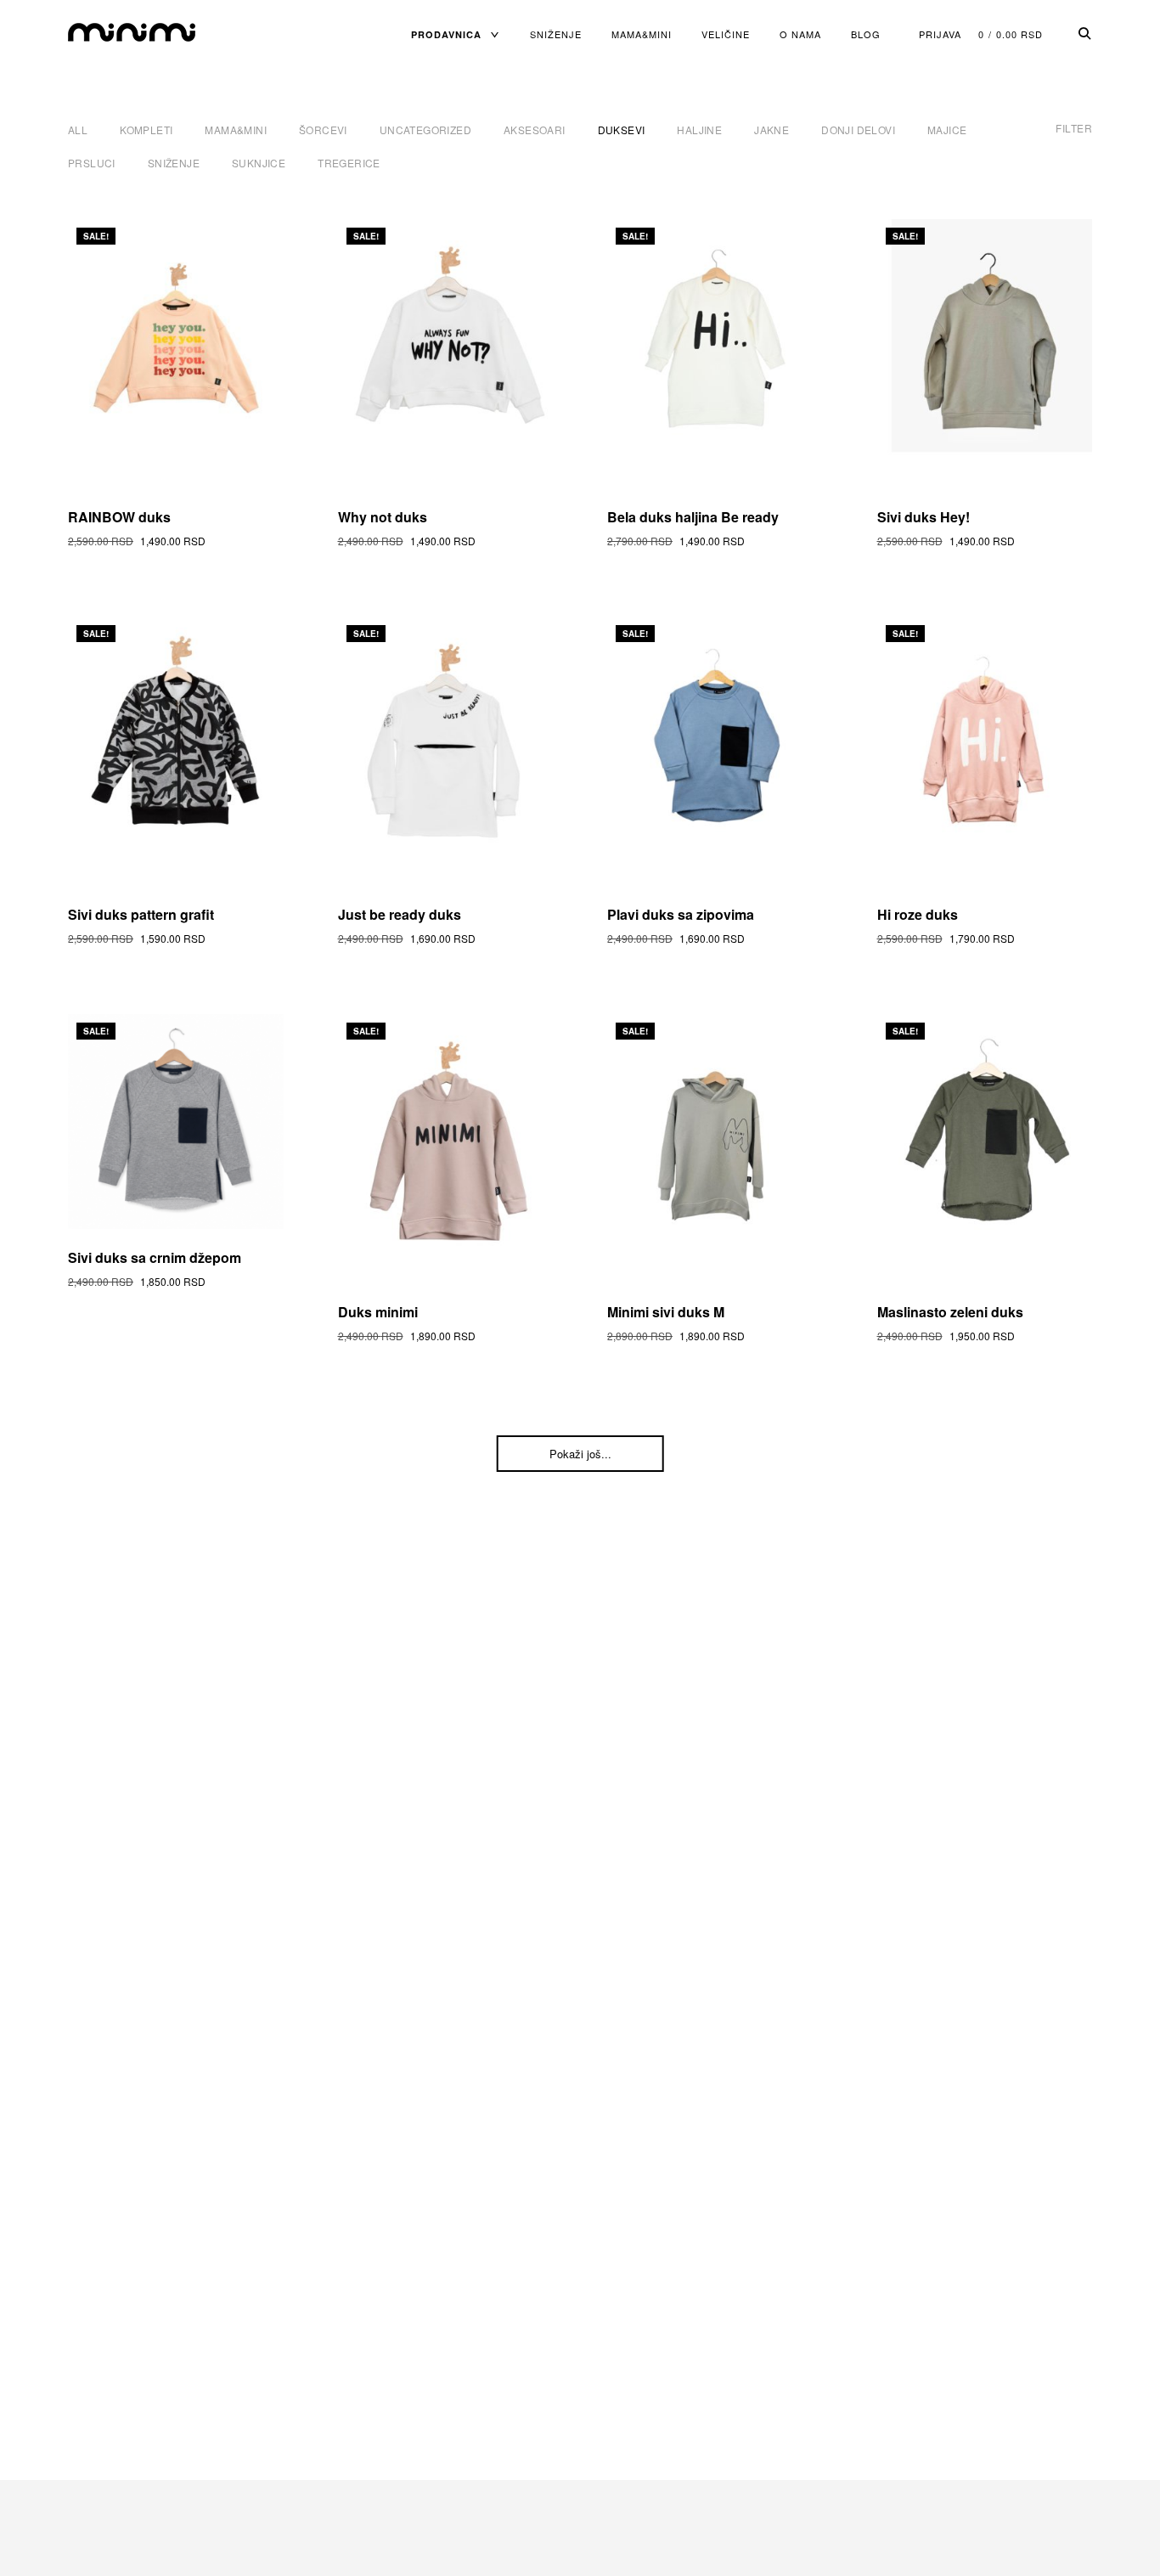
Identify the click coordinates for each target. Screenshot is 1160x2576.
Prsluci (92, 163)
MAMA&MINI (642, 34)
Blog (866, 34)
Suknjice (259, 163)
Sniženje (556, 34)
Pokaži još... (580, 1454)
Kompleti (146, 130)
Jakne (771, 130)
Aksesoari (535, 130)
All (78, 130)
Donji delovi (858, 130)
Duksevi (622, 130)
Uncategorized (425, 130)
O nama (800, 34)
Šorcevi (323, 130)
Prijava (940, 34)
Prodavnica (446, 34)
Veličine (726, 34)
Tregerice (349, 163)
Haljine (699, 130)
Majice (947, 130)
